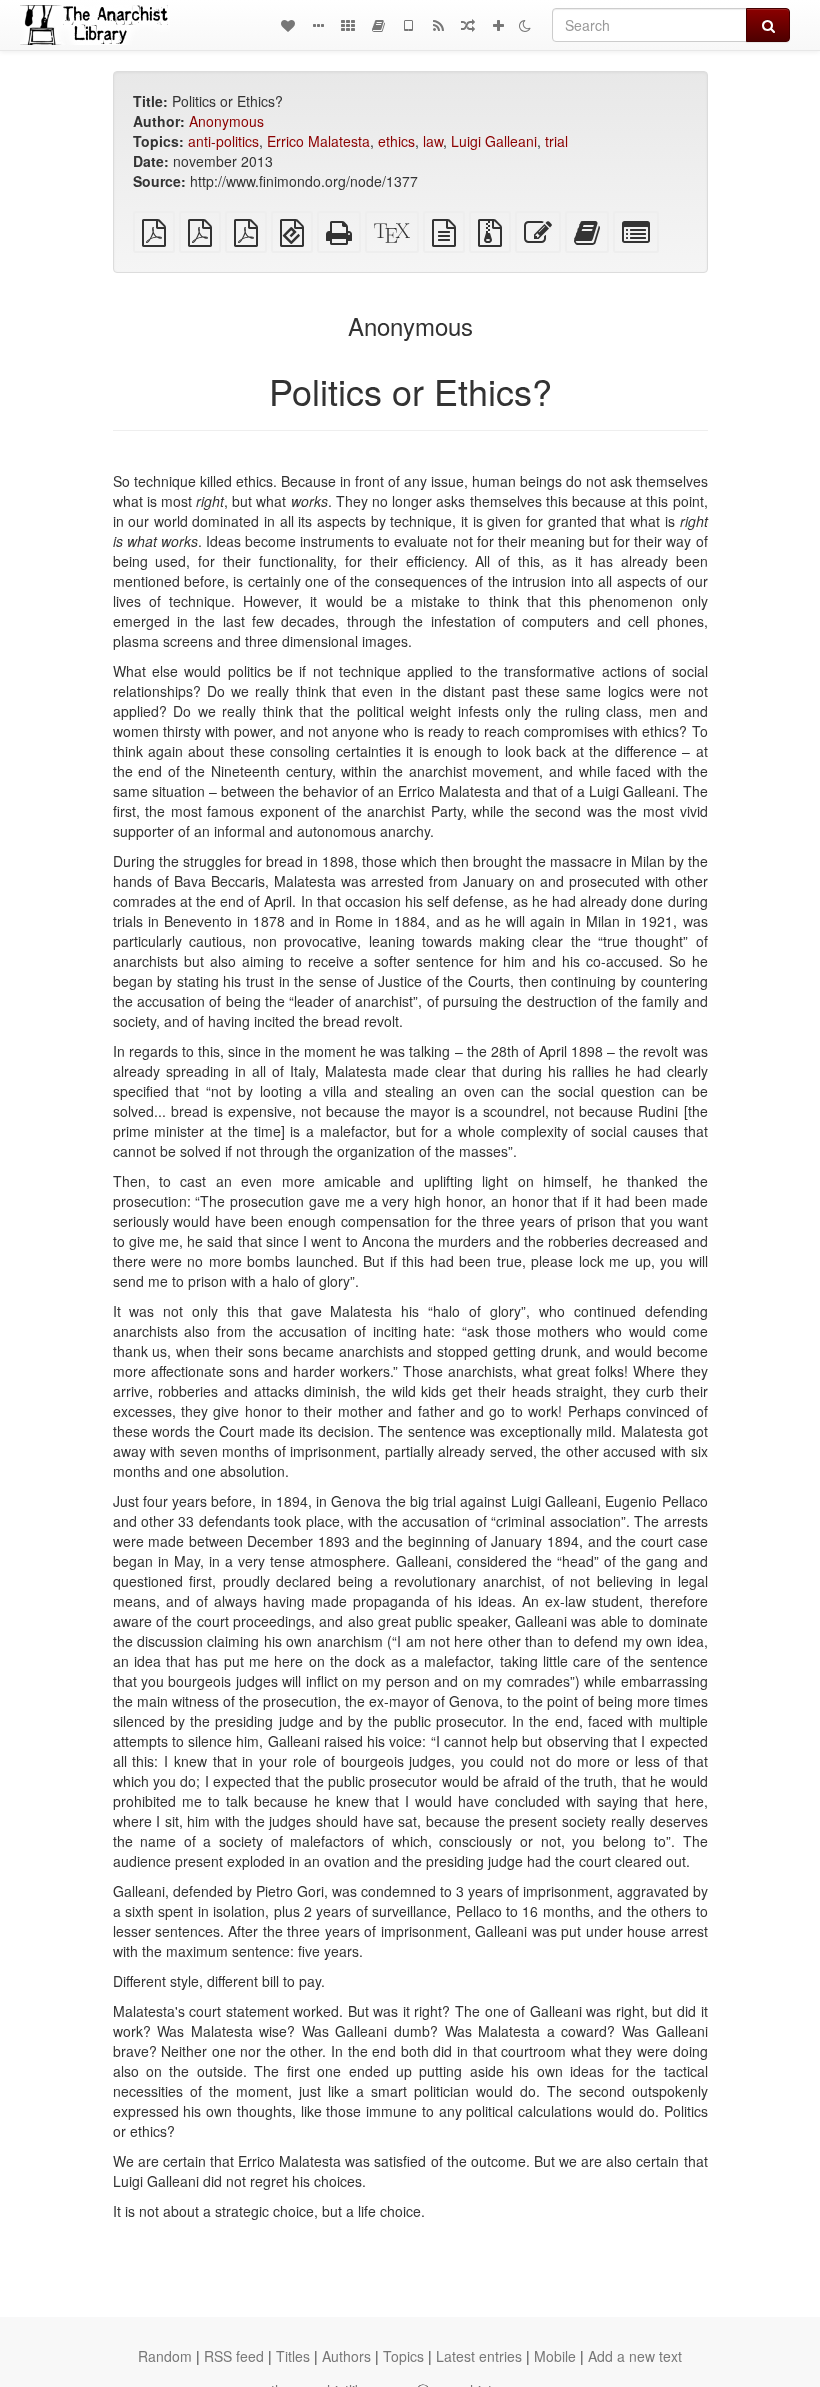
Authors (346, 2356)
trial (556, 141)
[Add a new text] (498, 25)
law (433, 141)
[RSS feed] (438, 25)
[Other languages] (348, 25)
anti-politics (223, 141)
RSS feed (234, 2356)
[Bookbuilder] (378, 25)
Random (165, 2356)
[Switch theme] (525, 25)
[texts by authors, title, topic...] (288, 25)
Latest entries (479, 2356)
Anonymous (226, 121)
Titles (293, 2356)
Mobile (555, 2356)
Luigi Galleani (494, 141)
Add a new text (635, 2356)
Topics (403, 2356)
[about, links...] (318, 25)
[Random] (468, 25)
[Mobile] (408, 25)
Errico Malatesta (318, 141)
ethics (396, 141)
